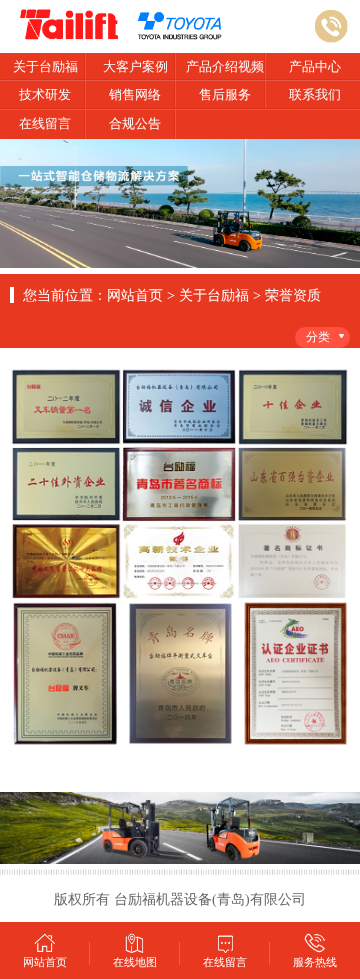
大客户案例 (135, 66)
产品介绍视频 (225, 66)
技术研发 (45, 94)
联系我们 (315, 94)
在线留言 (45, 123)
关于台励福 (45, 66)
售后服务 (225, 94)
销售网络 (135, 94)
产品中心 (315, 66)
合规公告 (135, 123)
